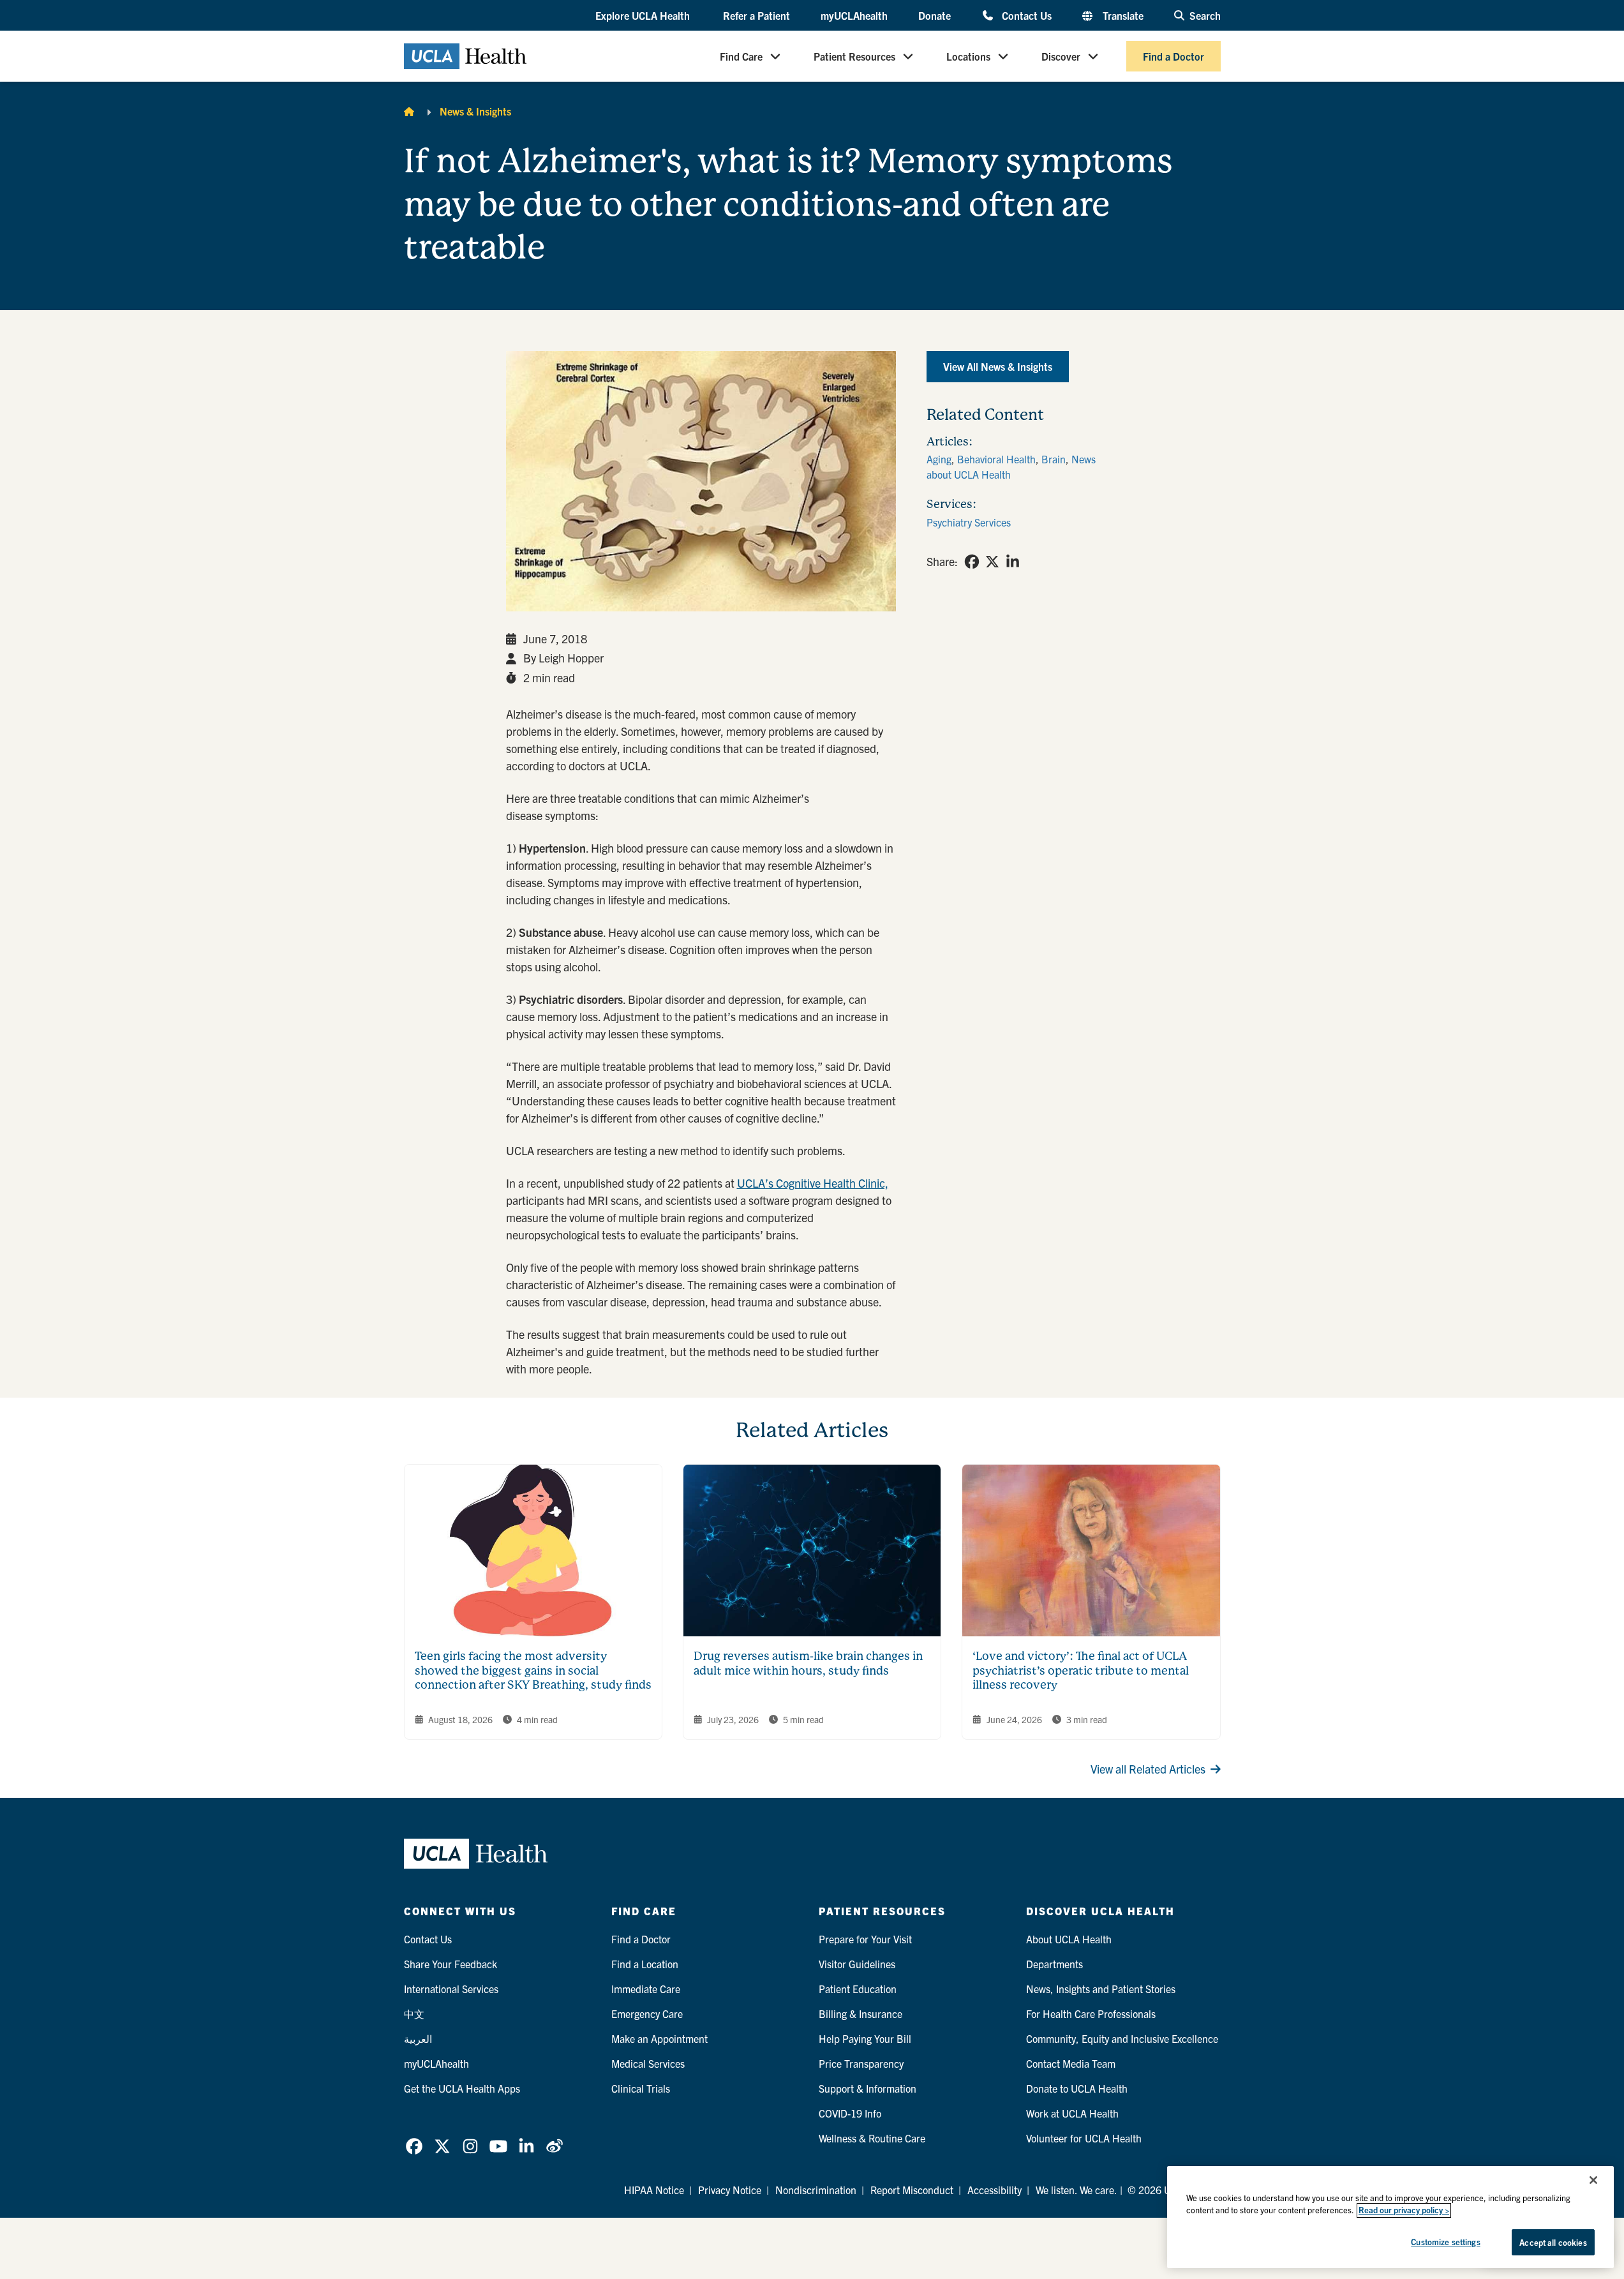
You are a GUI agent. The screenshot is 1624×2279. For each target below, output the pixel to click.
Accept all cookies (1553, 2242)
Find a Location (645, 1964)
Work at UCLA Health (1072, 2113)
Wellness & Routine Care (872, 2138)
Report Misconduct (912, 2190)
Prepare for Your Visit (865, 1939)
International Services (451, 1989)
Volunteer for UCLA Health (1084, 2138)
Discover (1061, 56)
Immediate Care (646, 1989)
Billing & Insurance (860, 2014)
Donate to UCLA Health (1077, 2088)
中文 (414, 2014)
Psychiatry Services (969, 522)
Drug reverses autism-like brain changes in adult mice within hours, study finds (808, 1663)
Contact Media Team (1071, 2063)
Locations (968, 56)
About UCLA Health (1069, 1939)
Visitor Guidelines (857, 1964)
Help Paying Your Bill (865, 2038)
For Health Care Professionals (1091, 2014)
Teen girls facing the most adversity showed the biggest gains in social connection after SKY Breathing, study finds (533, 1670)
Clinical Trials (641, 2088)
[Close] (1593, 2180)
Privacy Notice (730, 2190)
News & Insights (475, 111)
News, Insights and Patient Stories (1101, 1989)
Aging (939, 459)
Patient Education (858, 1989)
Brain (1054, 459)
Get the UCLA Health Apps (462, 2088)
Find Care (741, 56)
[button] (644, 16)
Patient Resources (854, 56)
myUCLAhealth (854, 15)
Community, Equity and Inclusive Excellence (1122, 2038)
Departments (1054, 1964)
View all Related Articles (1148, 1769)
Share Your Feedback (451, 1964)
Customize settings (1445, 2242)
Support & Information (868, 2088)
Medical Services (648, 2063)
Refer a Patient (756, 15)
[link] (972, 562)
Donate (935, 15)
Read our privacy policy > (1404, 2210)
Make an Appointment (659, 2038)
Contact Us (1026, 15)
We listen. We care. (1076, 2190)
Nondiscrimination (816, 2190)
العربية (418, 2038)
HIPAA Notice (654, 2190)
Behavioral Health (996, 459)
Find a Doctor (1173, 56)
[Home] (409, 111)
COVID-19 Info (850, 2113)
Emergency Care (647, 2014)
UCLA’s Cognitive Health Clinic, (813, 1183)
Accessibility (995, 2190)
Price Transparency (861, 2063)
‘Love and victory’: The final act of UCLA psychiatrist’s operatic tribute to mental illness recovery (1081, 1670)
